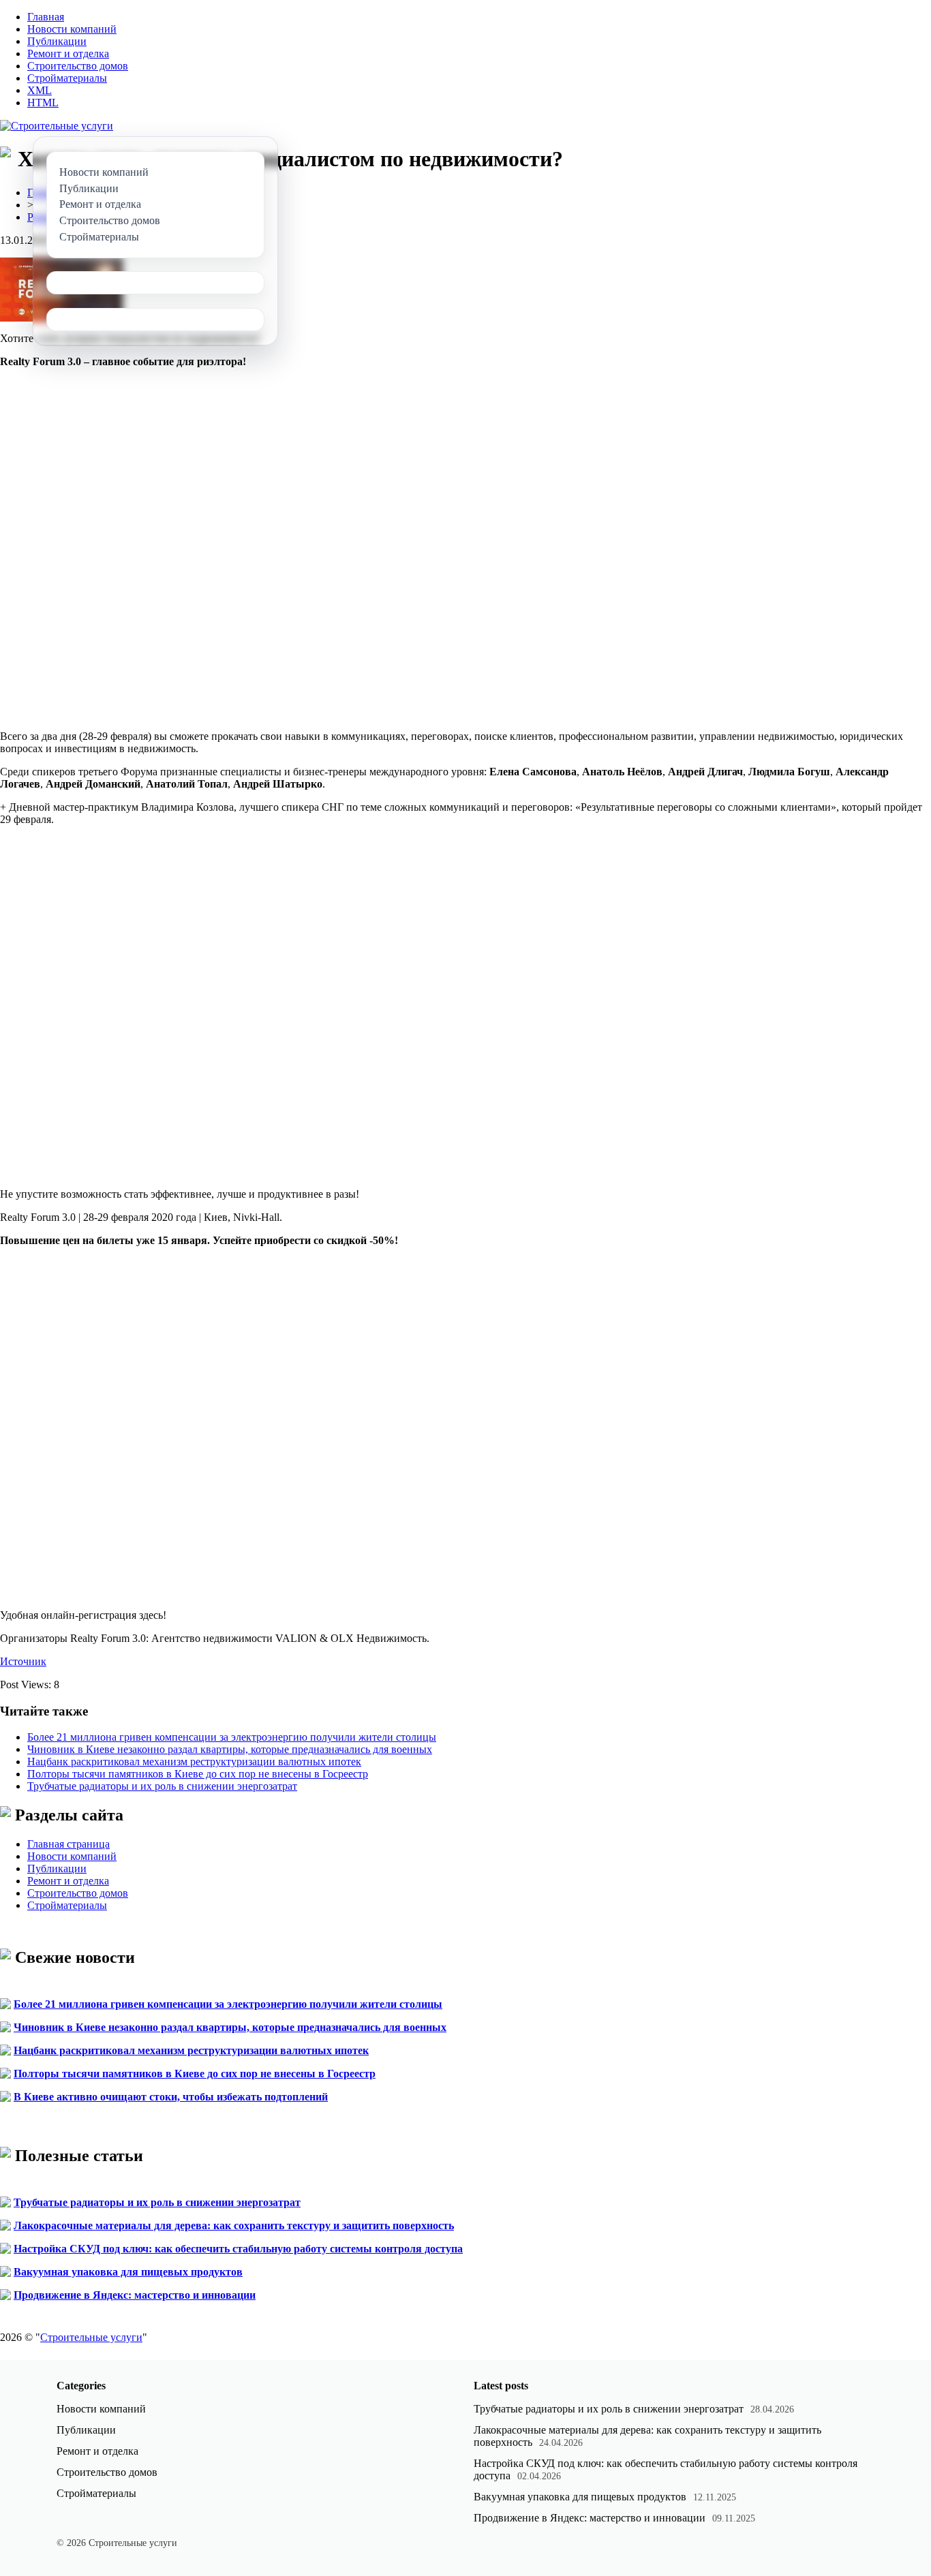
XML (40, 90)
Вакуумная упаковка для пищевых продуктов (128, 2272)
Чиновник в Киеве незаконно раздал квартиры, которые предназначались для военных (230, 1749)
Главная (46, 17)
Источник (23, 1661)
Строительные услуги (91, 2337)
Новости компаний (72, 29)
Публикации (57, 41)
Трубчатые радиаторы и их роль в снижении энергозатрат (162, 1786)
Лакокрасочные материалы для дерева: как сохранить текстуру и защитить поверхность (234, 2225)
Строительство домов (78, 66)
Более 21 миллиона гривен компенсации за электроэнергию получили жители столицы (232, 1737)
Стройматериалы (67, 78)
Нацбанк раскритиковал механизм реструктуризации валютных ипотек (194, 1762)
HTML (43, 103)
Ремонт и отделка (68, 53)
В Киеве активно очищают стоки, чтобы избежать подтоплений (171, 2097)
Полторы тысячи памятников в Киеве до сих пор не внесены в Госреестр (198, 1774)
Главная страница (68, 1844)
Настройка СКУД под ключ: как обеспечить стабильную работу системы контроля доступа (238, 2249)
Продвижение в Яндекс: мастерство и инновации (135, 2295)
